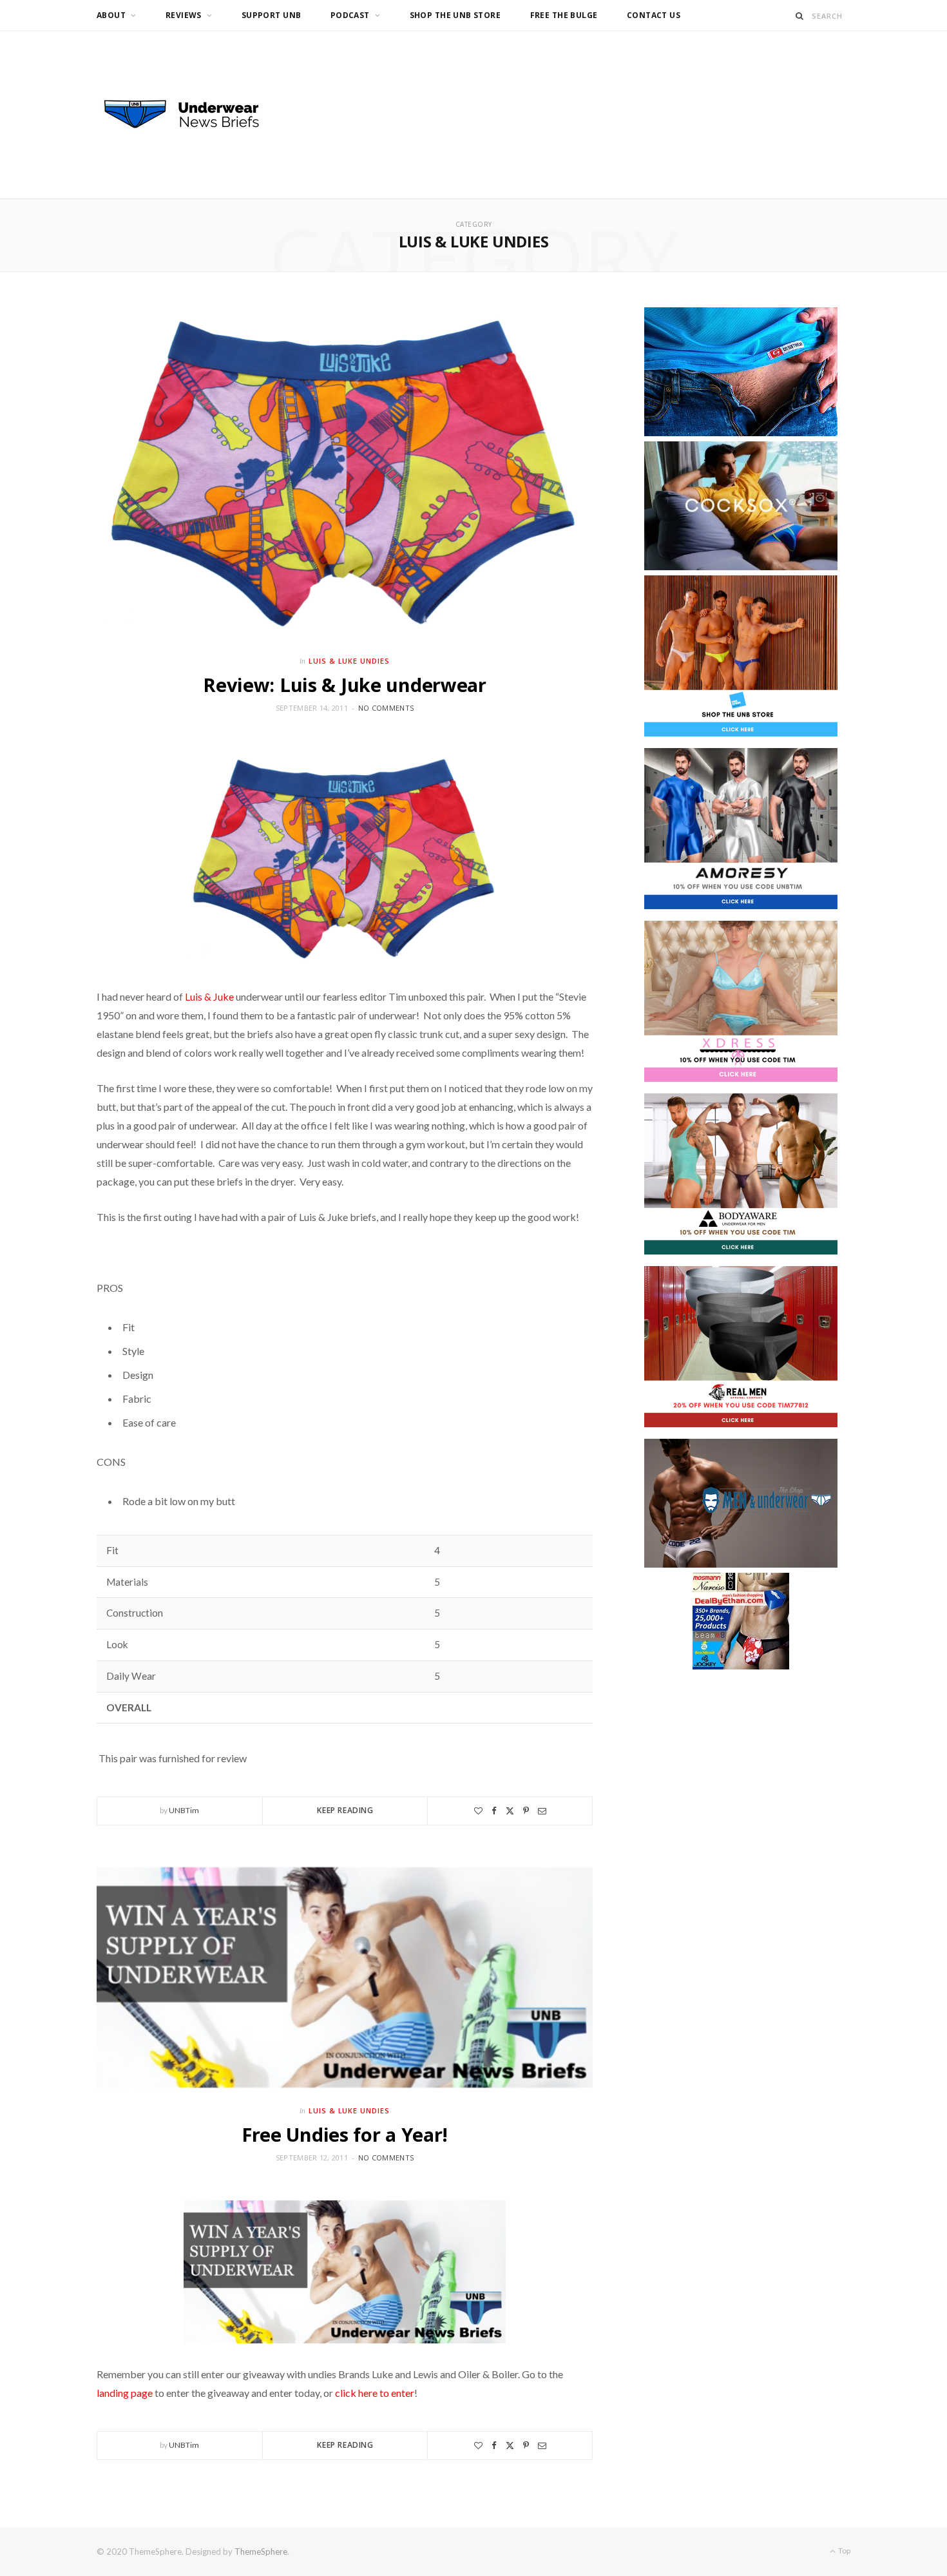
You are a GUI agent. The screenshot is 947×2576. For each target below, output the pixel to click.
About (111, 15)
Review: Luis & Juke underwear (345, 685)
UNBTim (184, 1810)
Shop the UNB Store (455, 15)
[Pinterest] (526, 1811)
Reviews (184, 15)
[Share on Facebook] (494, 1811)
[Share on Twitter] (510, 1811)
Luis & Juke (209, 996)
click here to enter (375, 2393)
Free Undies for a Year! (345, 2134)
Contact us (654, 15)
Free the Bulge (564, 15)
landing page (125, 2393)
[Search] (800, 16)
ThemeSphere (261, 2552)
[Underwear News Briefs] (193, 115)
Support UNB (272, 15)
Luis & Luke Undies (349, 661)
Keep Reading (345, 1810)
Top (844, 2551)
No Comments (386, 708)
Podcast (350, 15)
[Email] (542, 1811)
